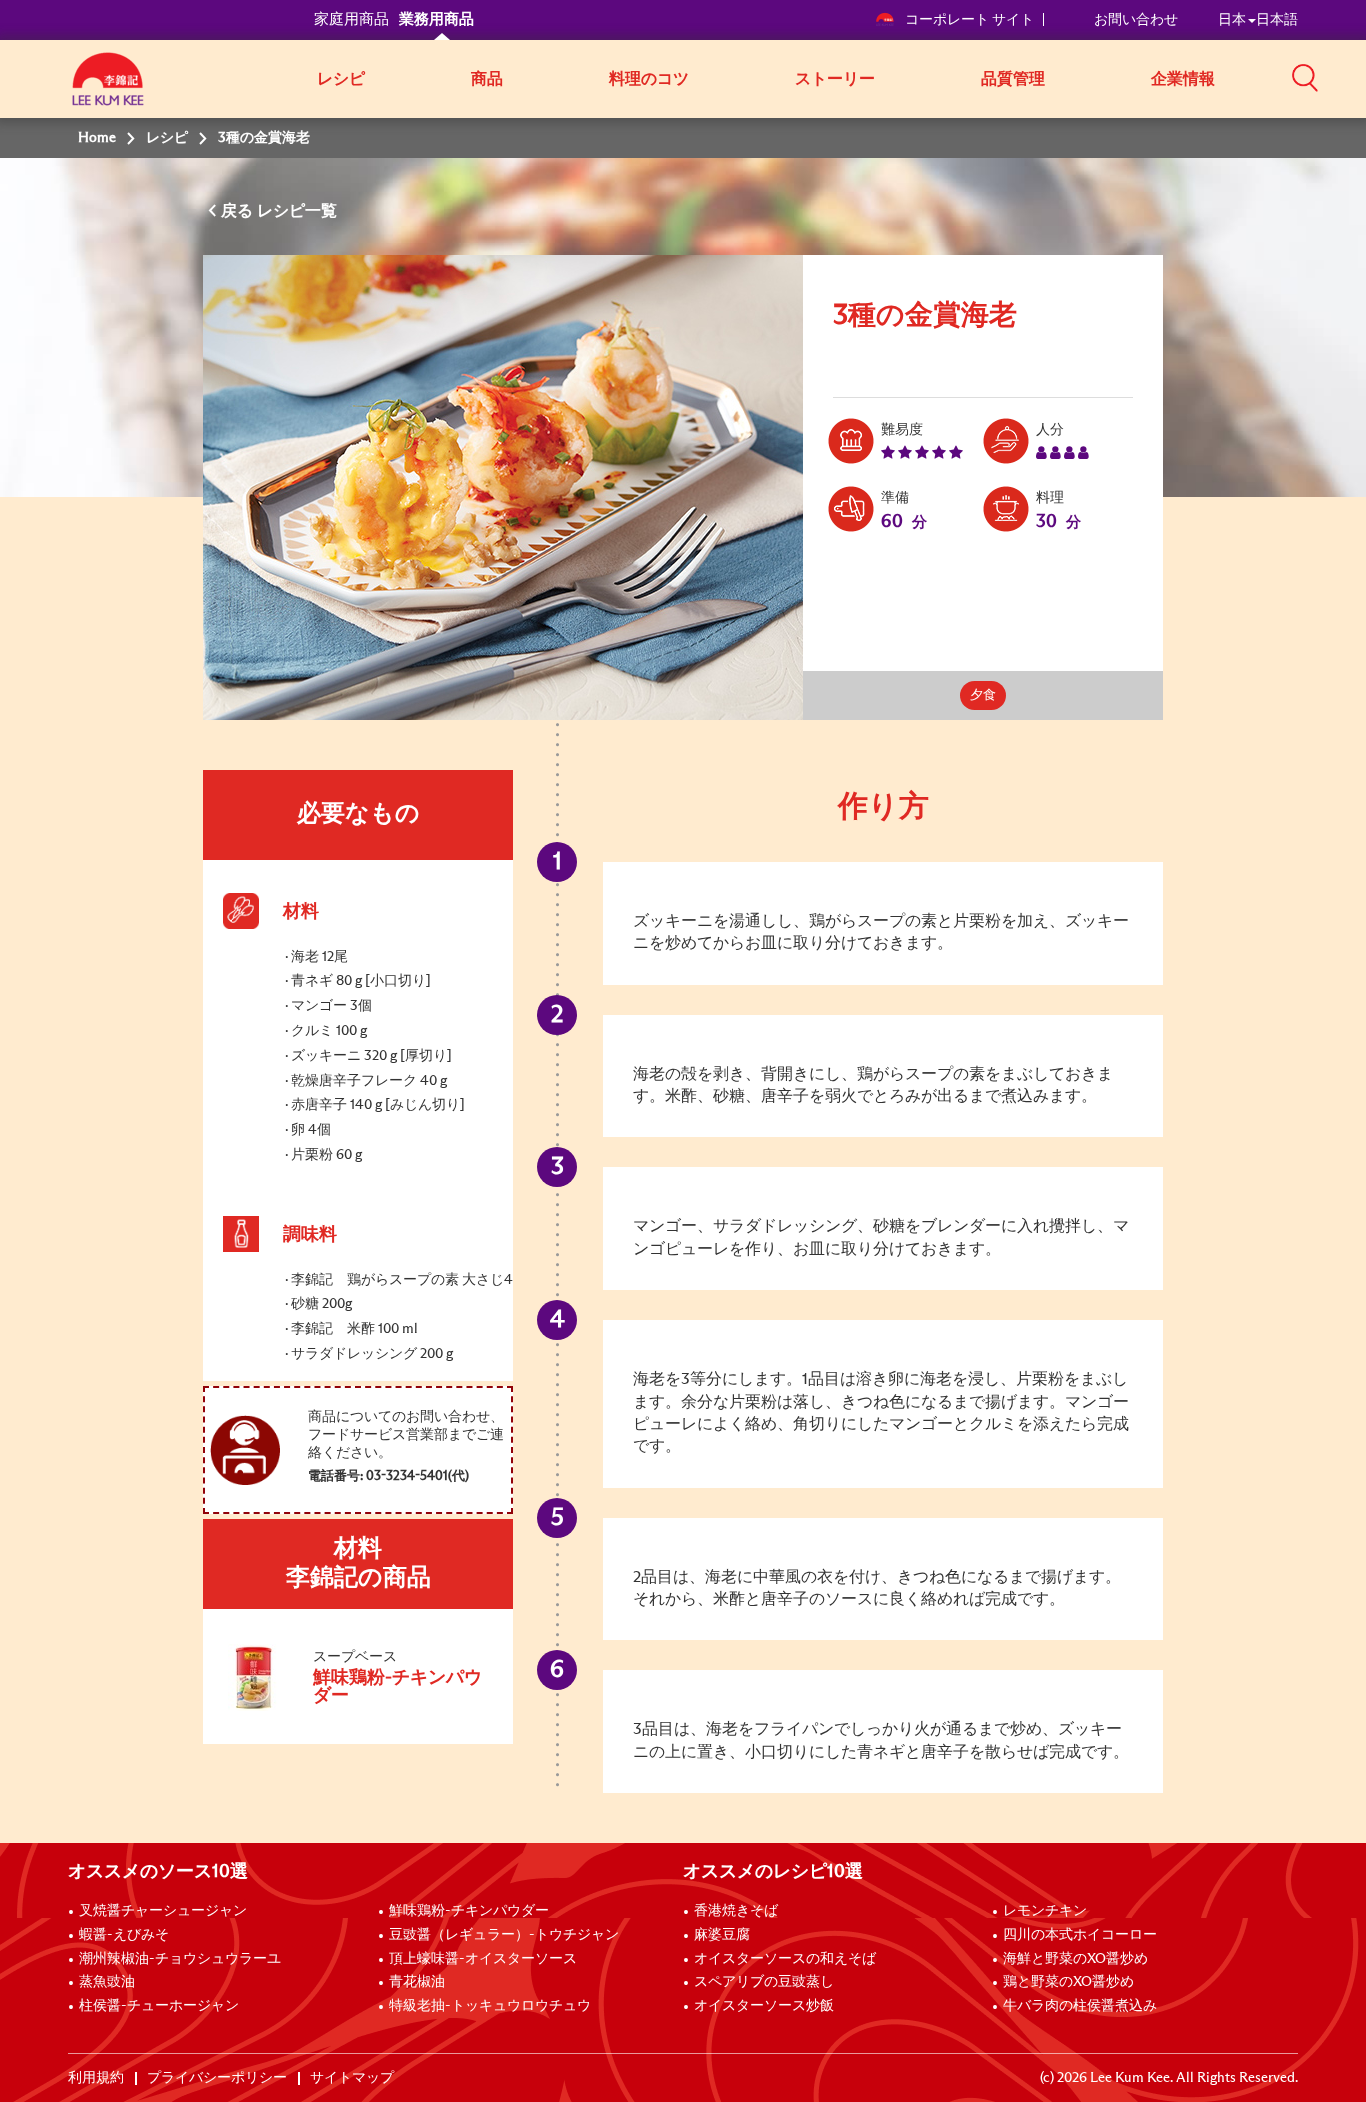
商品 (487, 79)
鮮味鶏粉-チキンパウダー (469, 1911)
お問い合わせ (1136, 20)
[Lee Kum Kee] (108, 90)
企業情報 (1183, 79)
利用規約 (96, 2078)
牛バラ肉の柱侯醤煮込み (1080, 2006)
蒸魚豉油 (107, 1982)
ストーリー (835, 79)
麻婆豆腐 (722, 1935)
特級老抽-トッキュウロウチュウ (490, 2006)
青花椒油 (417, 1982)
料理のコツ (649, 79)
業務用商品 (436, 19)
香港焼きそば (736, 1911)
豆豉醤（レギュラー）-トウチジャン (504, 1935)
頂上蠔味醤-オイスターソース (483, 1959)
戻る (239, 211)
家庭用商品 (351, 19)
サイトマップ (352, 2078)
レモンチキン (1045, 1911)
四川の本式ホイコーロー (1080, 1935)
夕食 (983, 695)
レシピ (341, 79)
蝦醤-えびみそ (124, 1935)
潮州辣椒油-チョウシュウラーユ (180, 1959)
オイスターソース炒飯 (764, 2006)
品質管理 (1013, 79)
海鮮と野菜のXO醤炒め (1075, 1959)
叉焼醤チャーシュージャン (163, 1911)
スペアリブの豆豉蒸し (764, 1982)
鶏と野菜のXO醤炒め (1068, 1982)
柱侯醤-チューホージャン (159, 2006)
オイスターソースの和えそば (785, 1959)
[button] (1305, 77)
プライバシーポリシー (217, 2078)
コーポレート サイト (969, 20)
